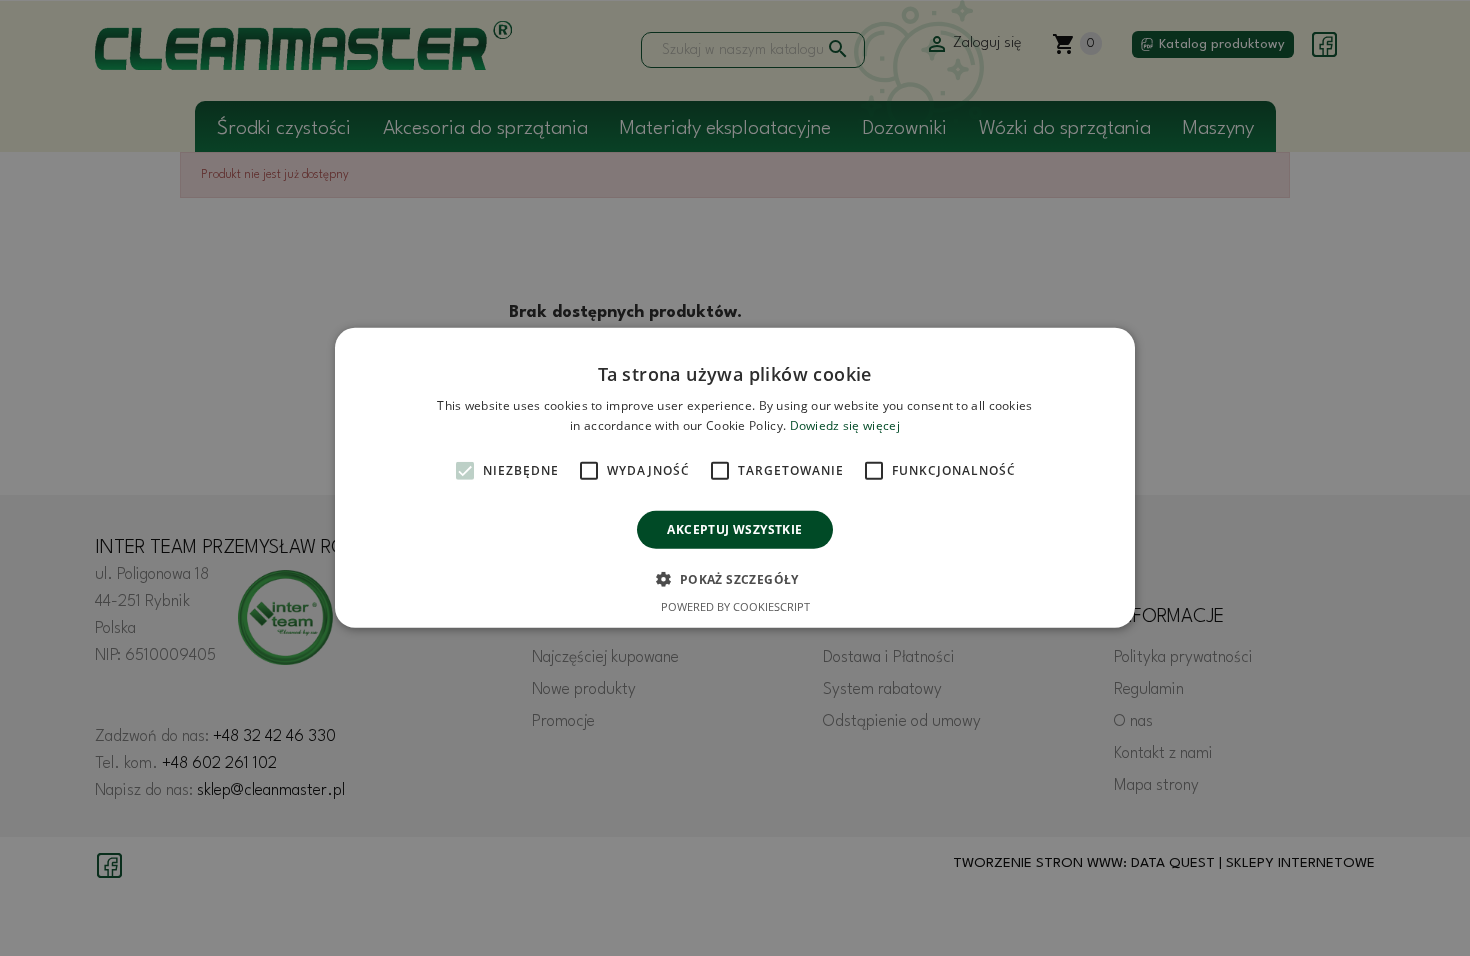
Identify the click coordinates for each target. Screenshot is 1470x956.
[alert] (735, 478)
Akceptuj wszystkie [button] (734, 529)
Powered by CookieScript (735, 606)
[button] (734, 579)
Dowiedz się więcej (845, 425)
